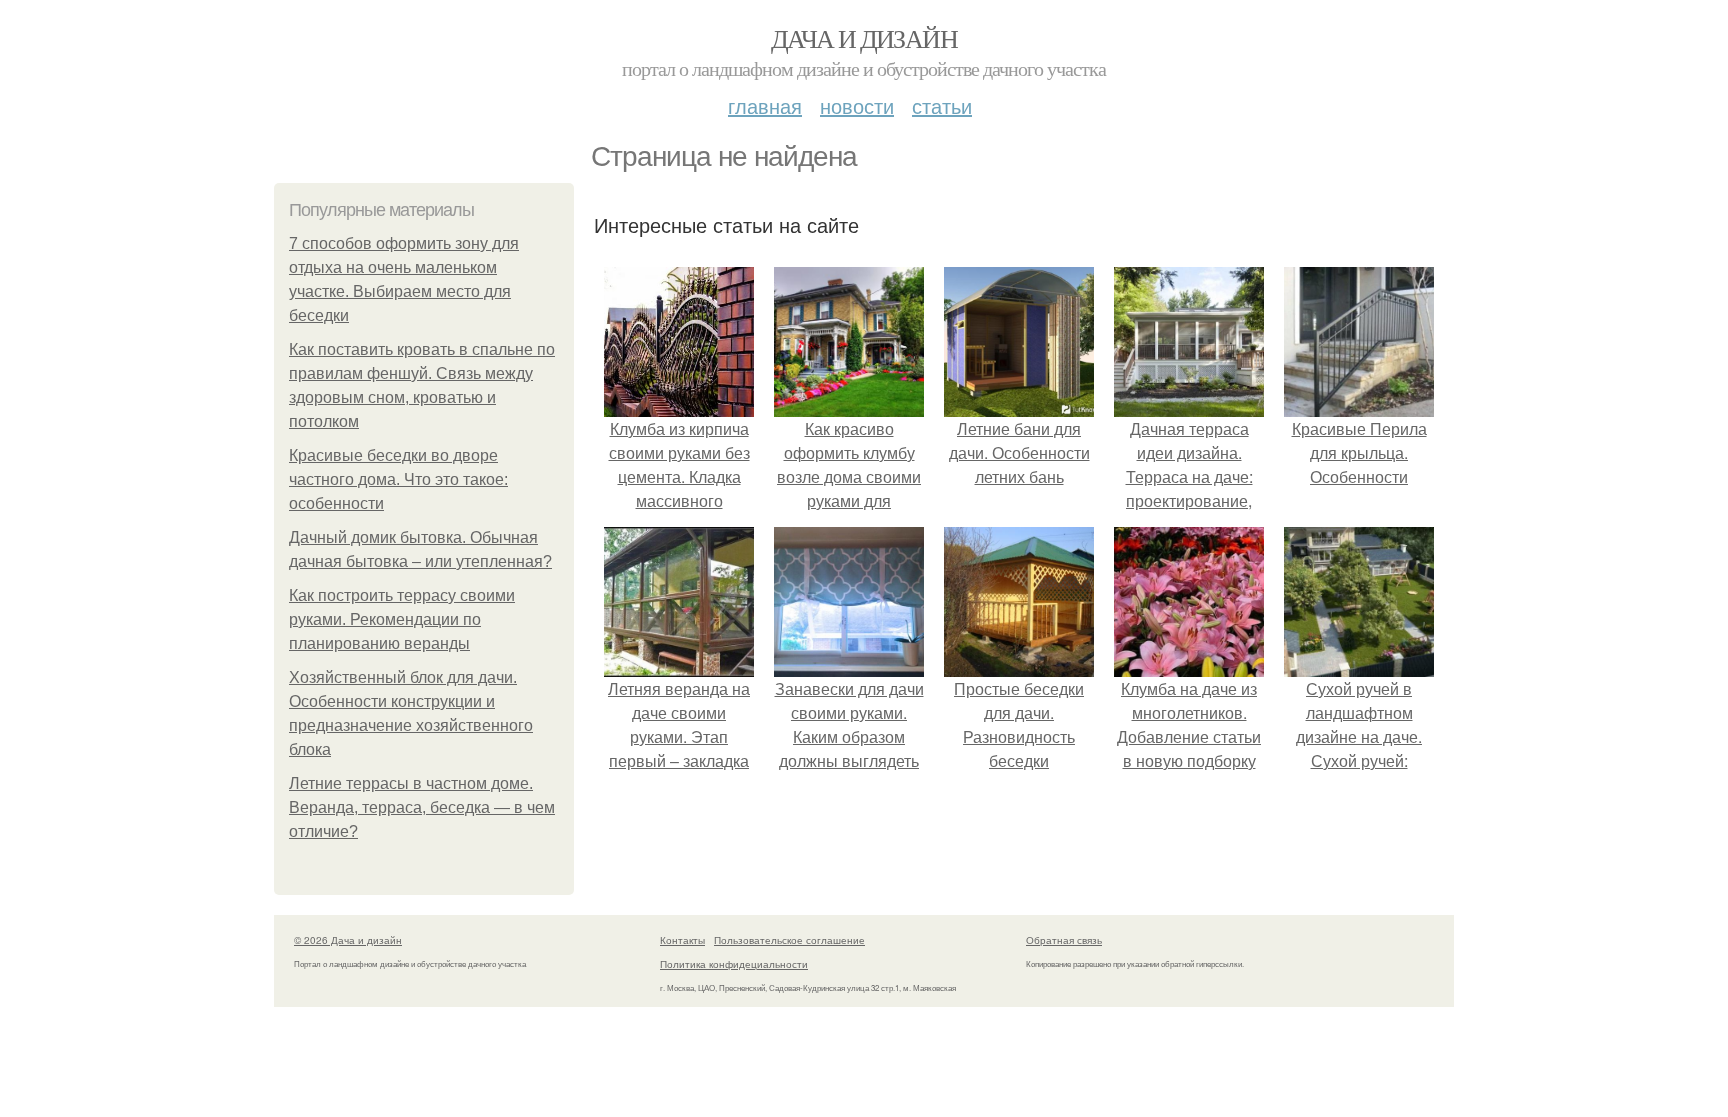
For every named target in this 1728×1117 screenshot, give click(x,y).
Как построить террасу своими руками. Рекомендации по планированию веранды (402, 619)
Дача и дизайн (864, 38)
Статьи (942, 105)
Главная (765, 105)
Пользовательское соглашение (789, 940)
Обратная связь (1064, 940)
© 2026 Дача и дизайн (348, 940)
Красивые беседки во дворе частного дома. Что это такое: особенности (398, 479)
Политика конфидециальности (734, 964)
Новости (857, 105)
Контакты (682, 940)
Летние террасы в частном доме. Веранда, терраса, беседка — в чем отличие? (422, 807)
